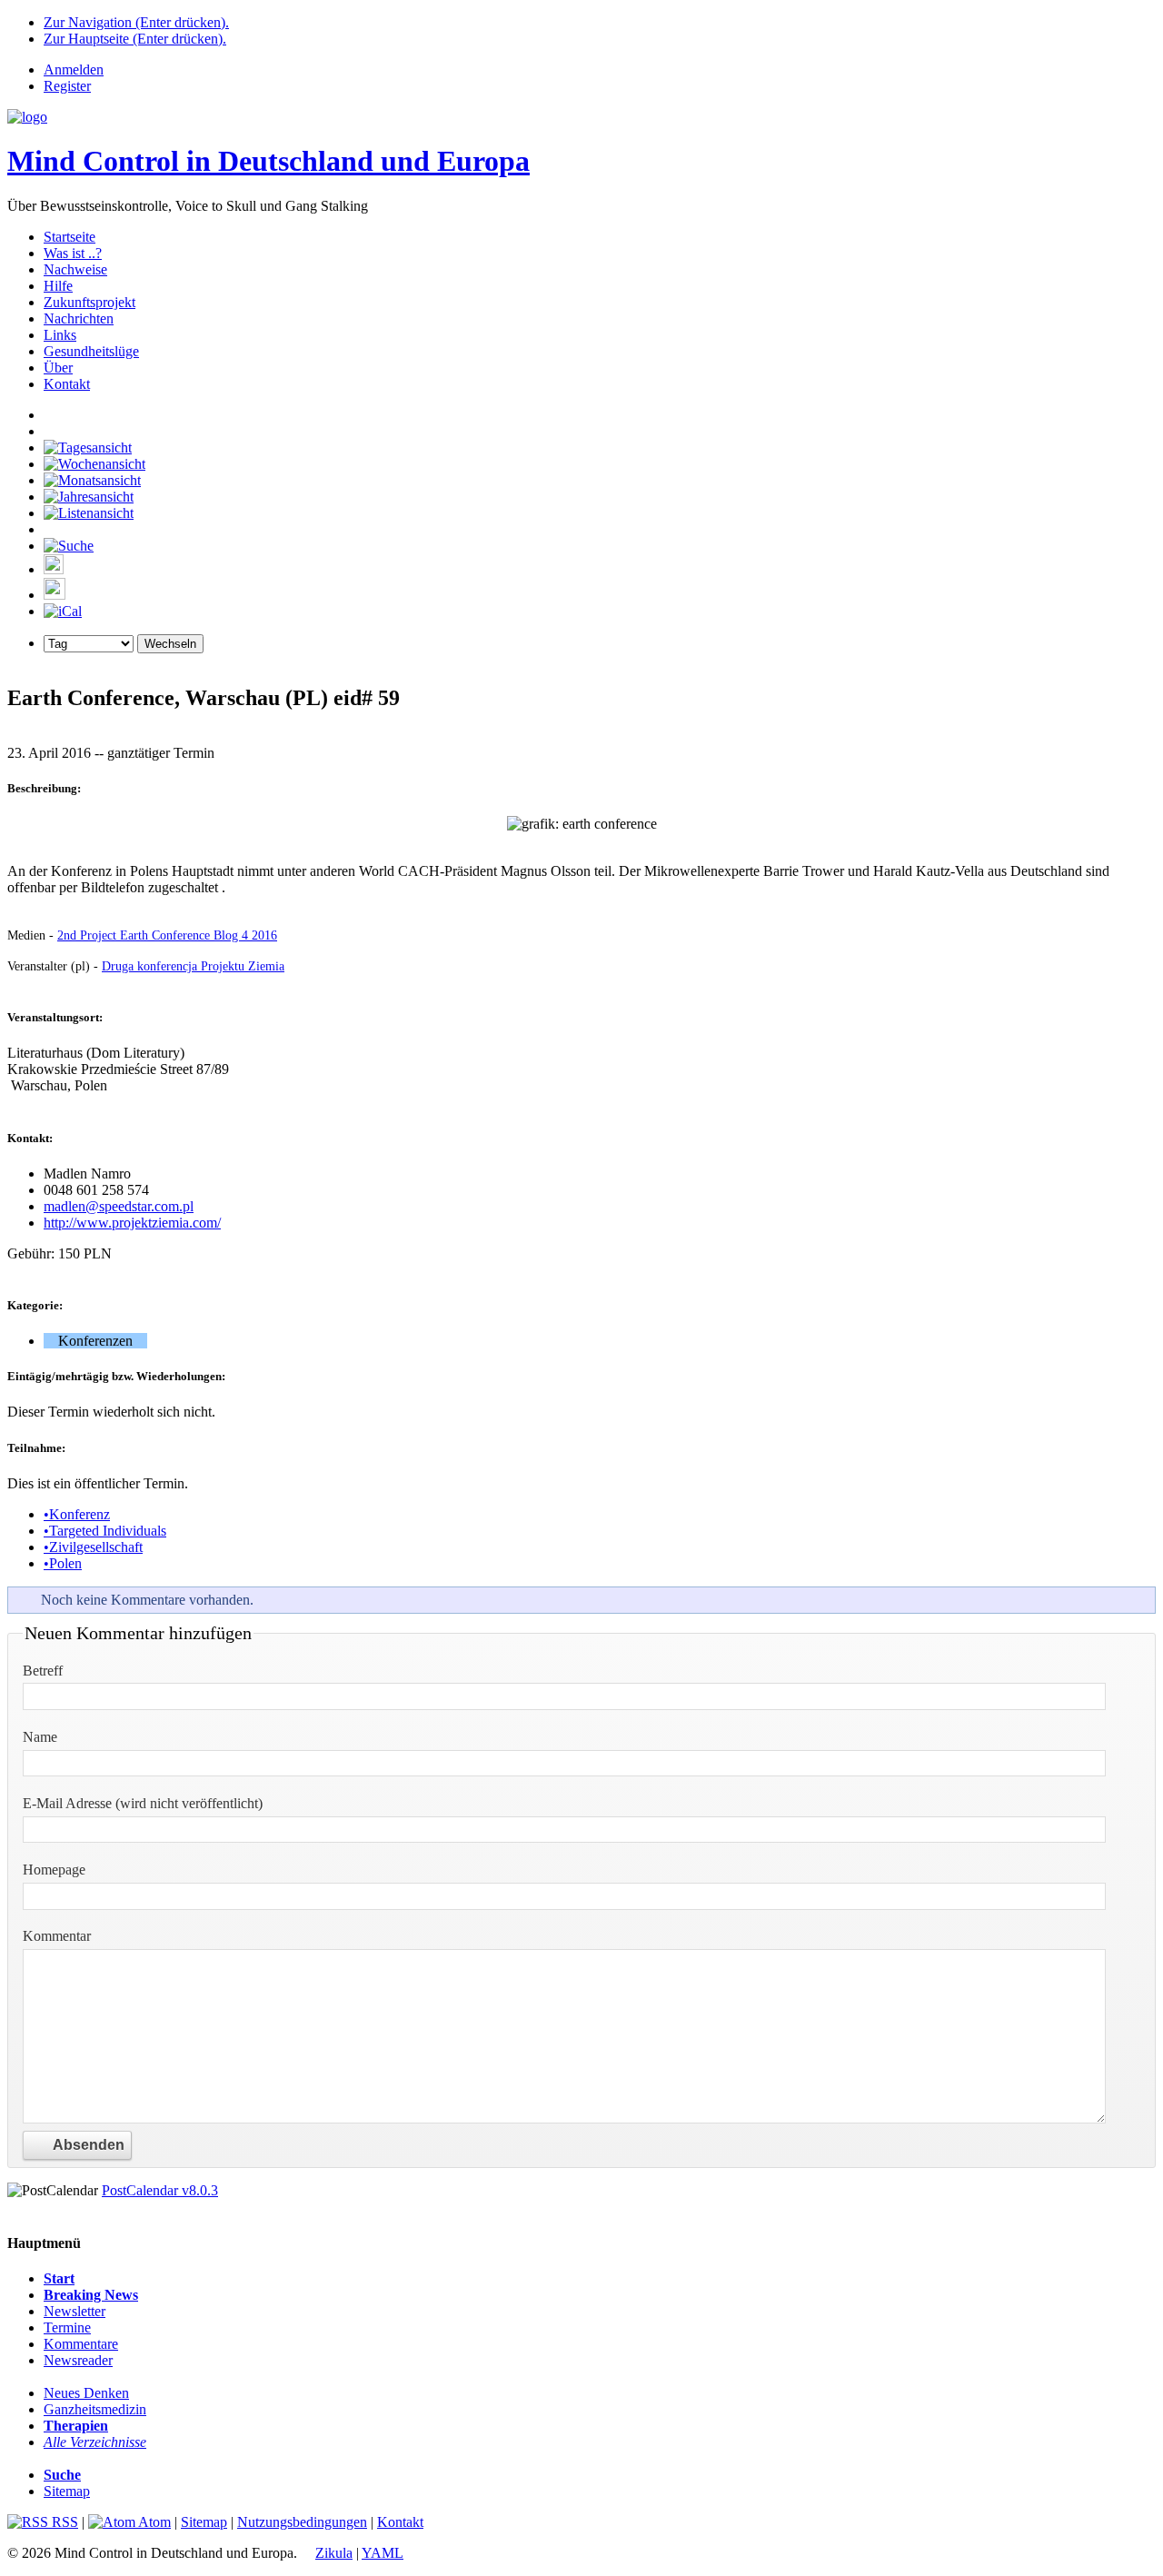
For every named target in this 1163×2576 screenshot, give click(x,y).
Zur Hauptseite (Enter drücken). (135, 39)
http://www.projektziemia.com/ (132, 1223)
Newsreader (78, 2360)
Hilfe (58, 286)
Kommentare (81, 2344)
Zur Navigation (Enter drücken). (136, 22)
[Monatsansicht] (92, 480)
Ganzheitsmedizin (95, 2409)
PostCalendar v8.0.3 (160, 2190)
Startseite (70, 237)
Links (60, 335)
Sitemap (67, 2491)
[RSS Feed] (55, 595)
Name (40, 1737)
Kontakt (67, 384)
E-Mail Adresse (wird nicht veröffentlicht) (143, 1803)
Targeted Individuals (105, 1531)
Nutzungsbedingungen (302, 2522)
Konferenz (77, 1514)
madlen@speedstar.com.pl (119, 1206)
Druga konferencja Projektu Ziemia (193, 966)
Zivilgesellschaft (93, 1547)
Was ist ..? (73, 253)
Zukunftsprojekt (89, 302)
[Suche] (69, 546)
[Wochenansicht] (94, 464)
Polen (63, 1563)
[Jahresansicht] (89, 497)
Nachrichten (79, 318)
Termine (67, 2327)
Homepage (54, 1870)
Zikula (334, 2553)
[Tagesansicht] (88, 448)
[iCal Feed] (63, 611)
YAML (383, 2553)
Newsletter (75, 2311)
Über (58, 368)
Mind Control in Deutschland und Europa (268, 161)
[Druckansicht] (54, 569)
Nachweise (75, 269)
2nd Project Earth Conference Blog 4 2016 (167, 935)
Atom (153, 2522)
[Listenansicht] (89, 513)
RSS (63, 2522)
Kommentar (57, 1936)
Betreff (43, 1671)
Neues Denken (86, 2393)
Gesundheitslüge (91, 351)
